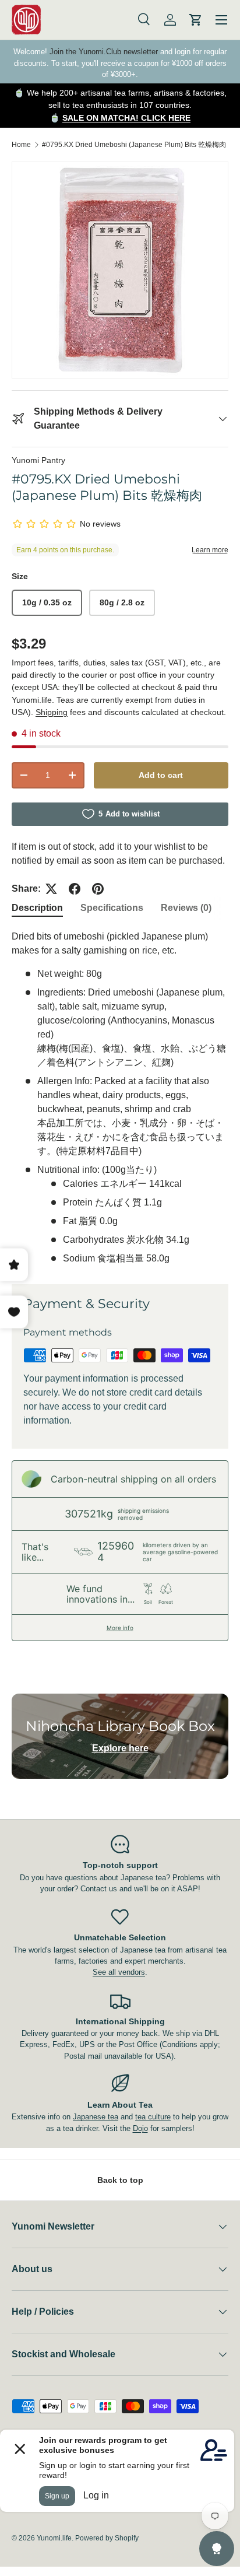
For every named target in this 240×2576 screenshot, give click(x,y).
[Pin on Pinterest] (98, 889)
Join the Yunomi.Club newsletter (104, 52)
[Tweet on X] (51, 889)
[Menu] (221, 20)
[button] (196, 20)
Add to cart (161, 775)
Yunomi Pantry (38, 460)
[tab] (37, 908)
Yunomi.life (54, 2538)
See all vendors (119, 1972)
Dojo (140, 2128)
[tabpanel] (120, 1098)
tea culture (153, 2117)
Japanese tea (96, 2117)
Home (21, 145)
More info (120, 1628)
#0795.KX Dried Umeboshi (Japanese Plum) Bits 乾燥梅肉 (134, 145)
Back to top (120, 2180)
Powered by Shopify (107, 2538)
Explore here (120, 1748)
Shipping (52, 712)
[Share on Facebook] (75, 889)
